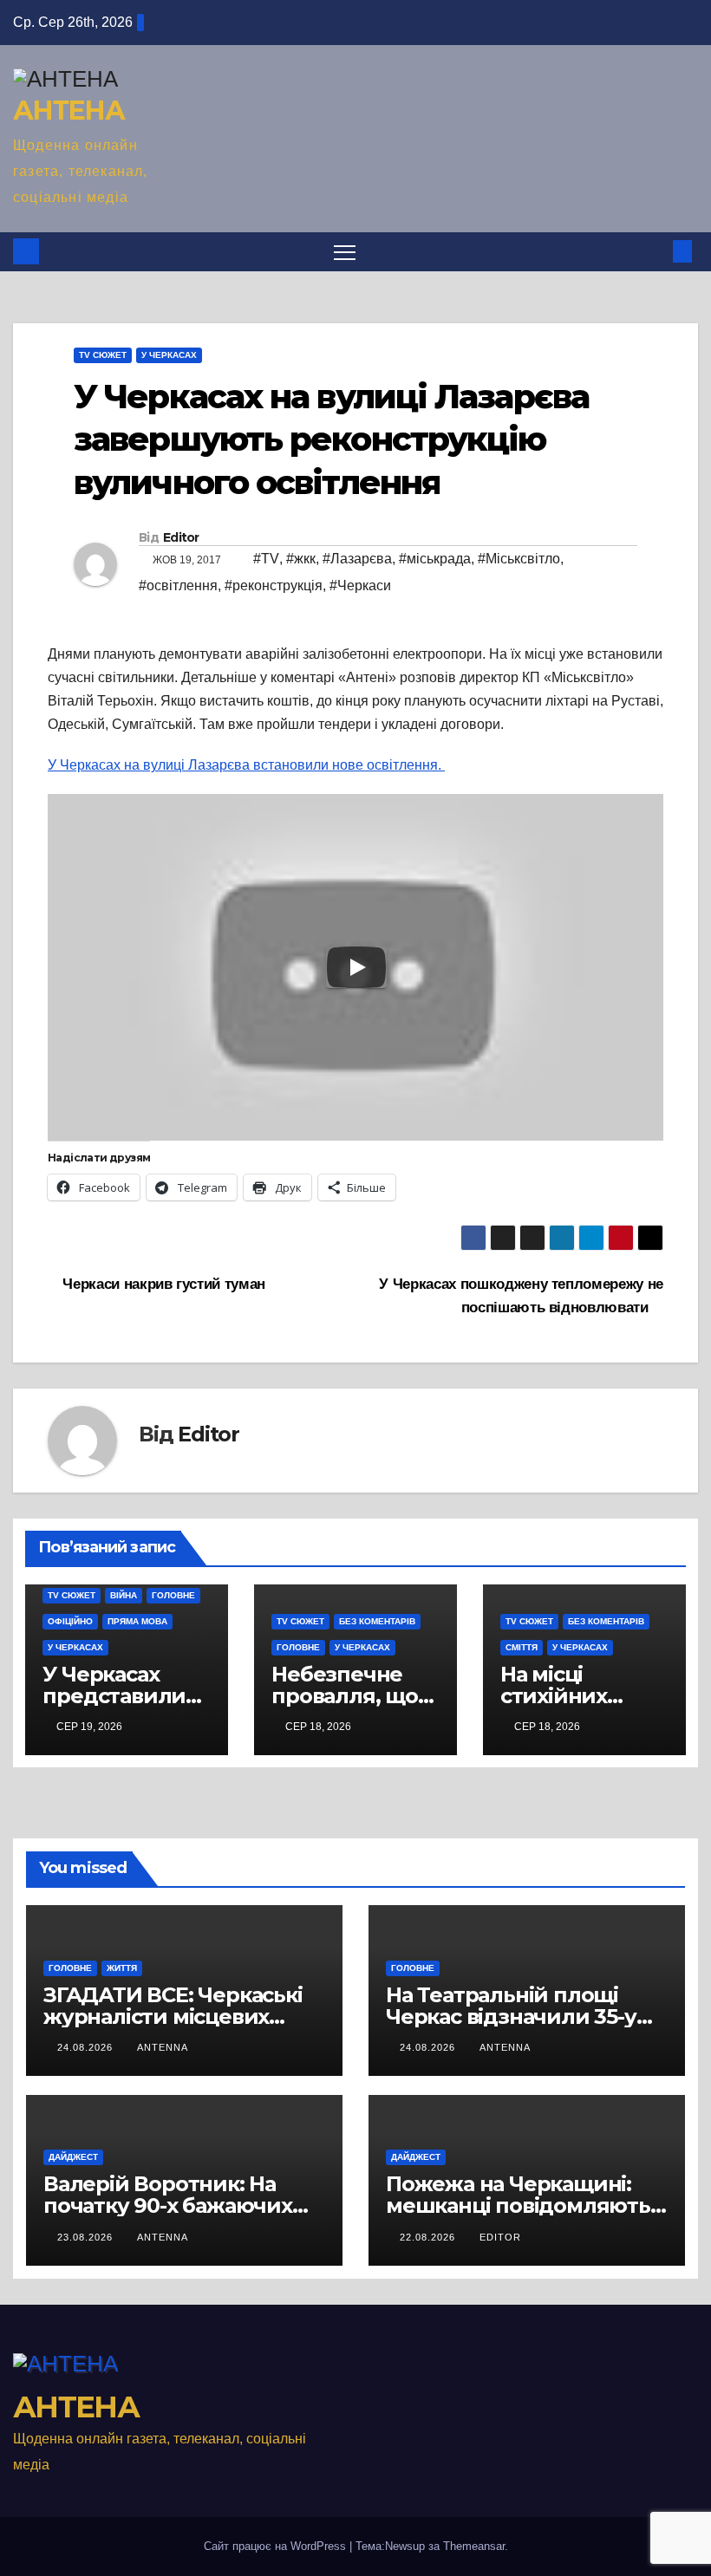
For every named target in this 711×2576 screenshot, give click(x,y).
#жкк (301, 559)
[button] (655, 251)
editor (500, 2237)
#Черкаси (360, 585)
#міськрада (435, 559)
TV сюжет (103, 355)
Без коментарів (377, 1621)
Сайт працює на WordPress (277, 2546)
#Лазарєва (357, 559)
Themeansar (474, 2546)
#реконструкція (274, 585)
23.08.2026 (87, 2237)
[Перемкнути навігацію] (345, 252)
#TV (266, 559)
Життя (122, 1968)
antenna (163, 2047)
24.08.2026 (87, 2047)
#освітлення (178, 585)
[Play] (356, 967)
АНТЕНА (68, 111)
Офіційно (70, 1621)
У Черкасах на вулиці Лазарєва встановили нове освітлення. (246, 765)
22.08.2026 (429, 2237)
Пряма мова (137, 1621)
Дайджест (73, 2157)
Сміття (522, 1647)
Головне (173, 1595)
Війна (124, 1595)
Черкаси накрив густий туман (162, 1284)
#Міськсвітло (519, 559)
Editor (181, 537)
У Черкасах (169, 355)
